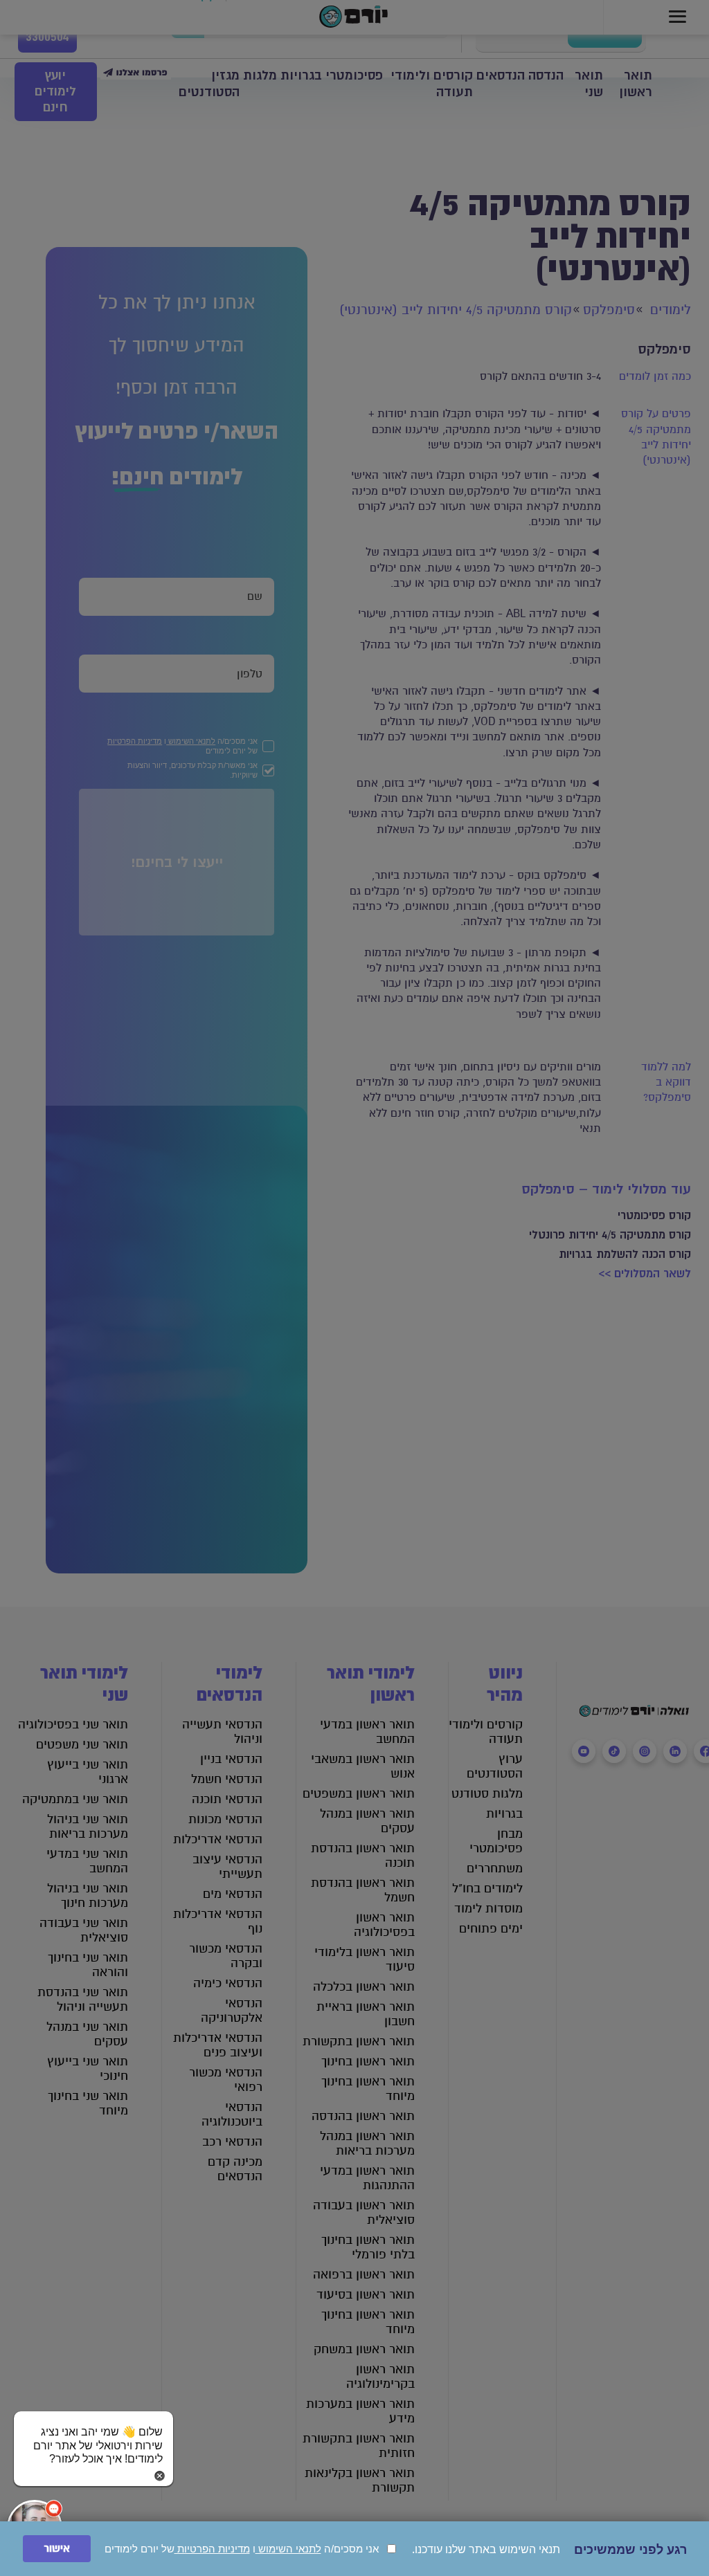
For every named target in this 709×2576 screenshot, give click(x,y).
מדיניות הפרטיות (212, 2549)
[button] (93, 2432)
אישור (57, 2549)
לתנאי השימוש (288, 2549)
